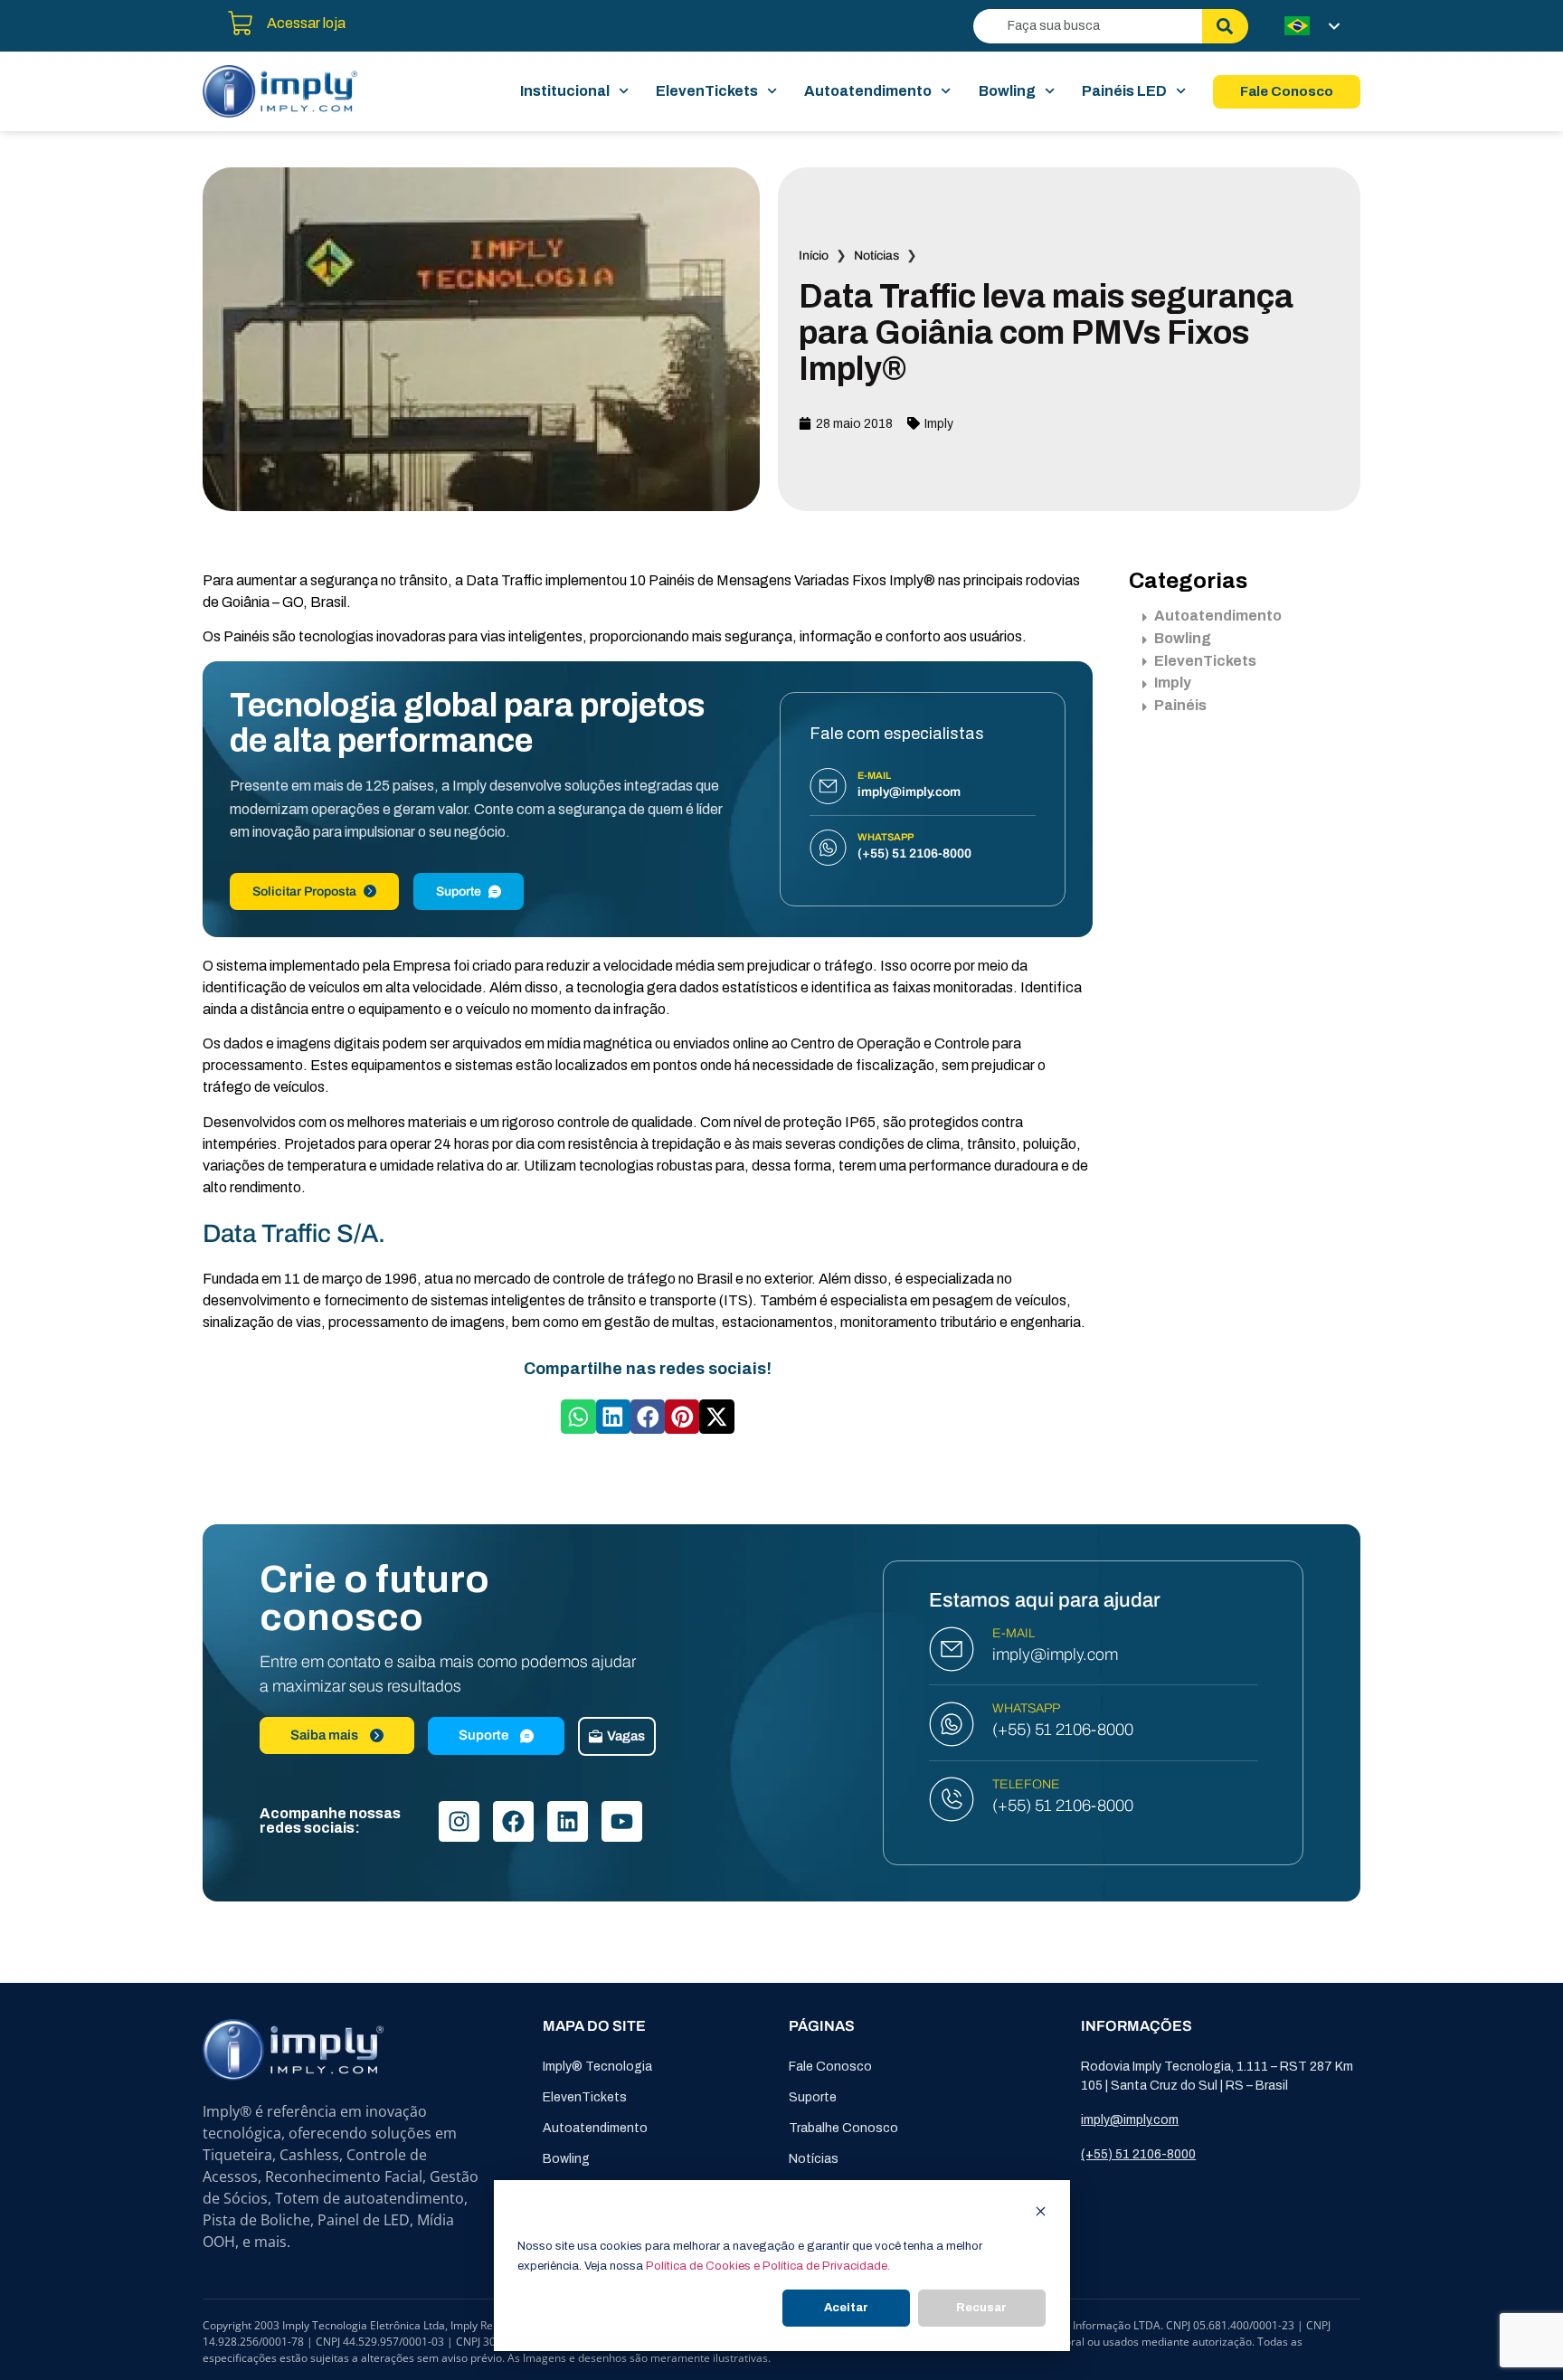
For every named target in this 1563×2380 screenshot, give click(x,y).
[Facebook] (513, 1821)
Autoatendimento (868, 91)
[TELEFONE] (952, 1799)
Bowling (1007, 91)
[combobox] (1088, 26)
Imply (939, 424)
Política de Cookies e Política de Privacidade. (768, 2266)
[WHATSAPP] (952, 1724)
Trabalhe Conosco (843, 2128)
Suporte (459, 891)
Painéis (1180, 705)
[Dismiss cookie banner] (1041, 2214)
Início (814, 256)
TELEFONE (1026, 1784)
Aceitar (846, 2308)
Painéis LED (1124, 91)
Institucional (565, 91)
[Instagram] (459, 1821)
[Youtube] (622, 1821)
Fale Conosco (830, 2067)
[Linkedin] (568, 1821)
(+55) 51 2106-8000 (1063, 1730)
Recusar (981, 2308)
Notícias (876, 256)
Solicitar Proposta (304, 891)
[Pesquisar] (1225, 26)
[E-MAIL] (952, 1649)
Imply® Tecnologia (597, 2067)
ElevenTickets (707, 91)
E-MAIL (1014, 1633)
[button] (578, 1417)
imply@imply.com (1055, 1655)
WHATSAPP (1026, 1708)
